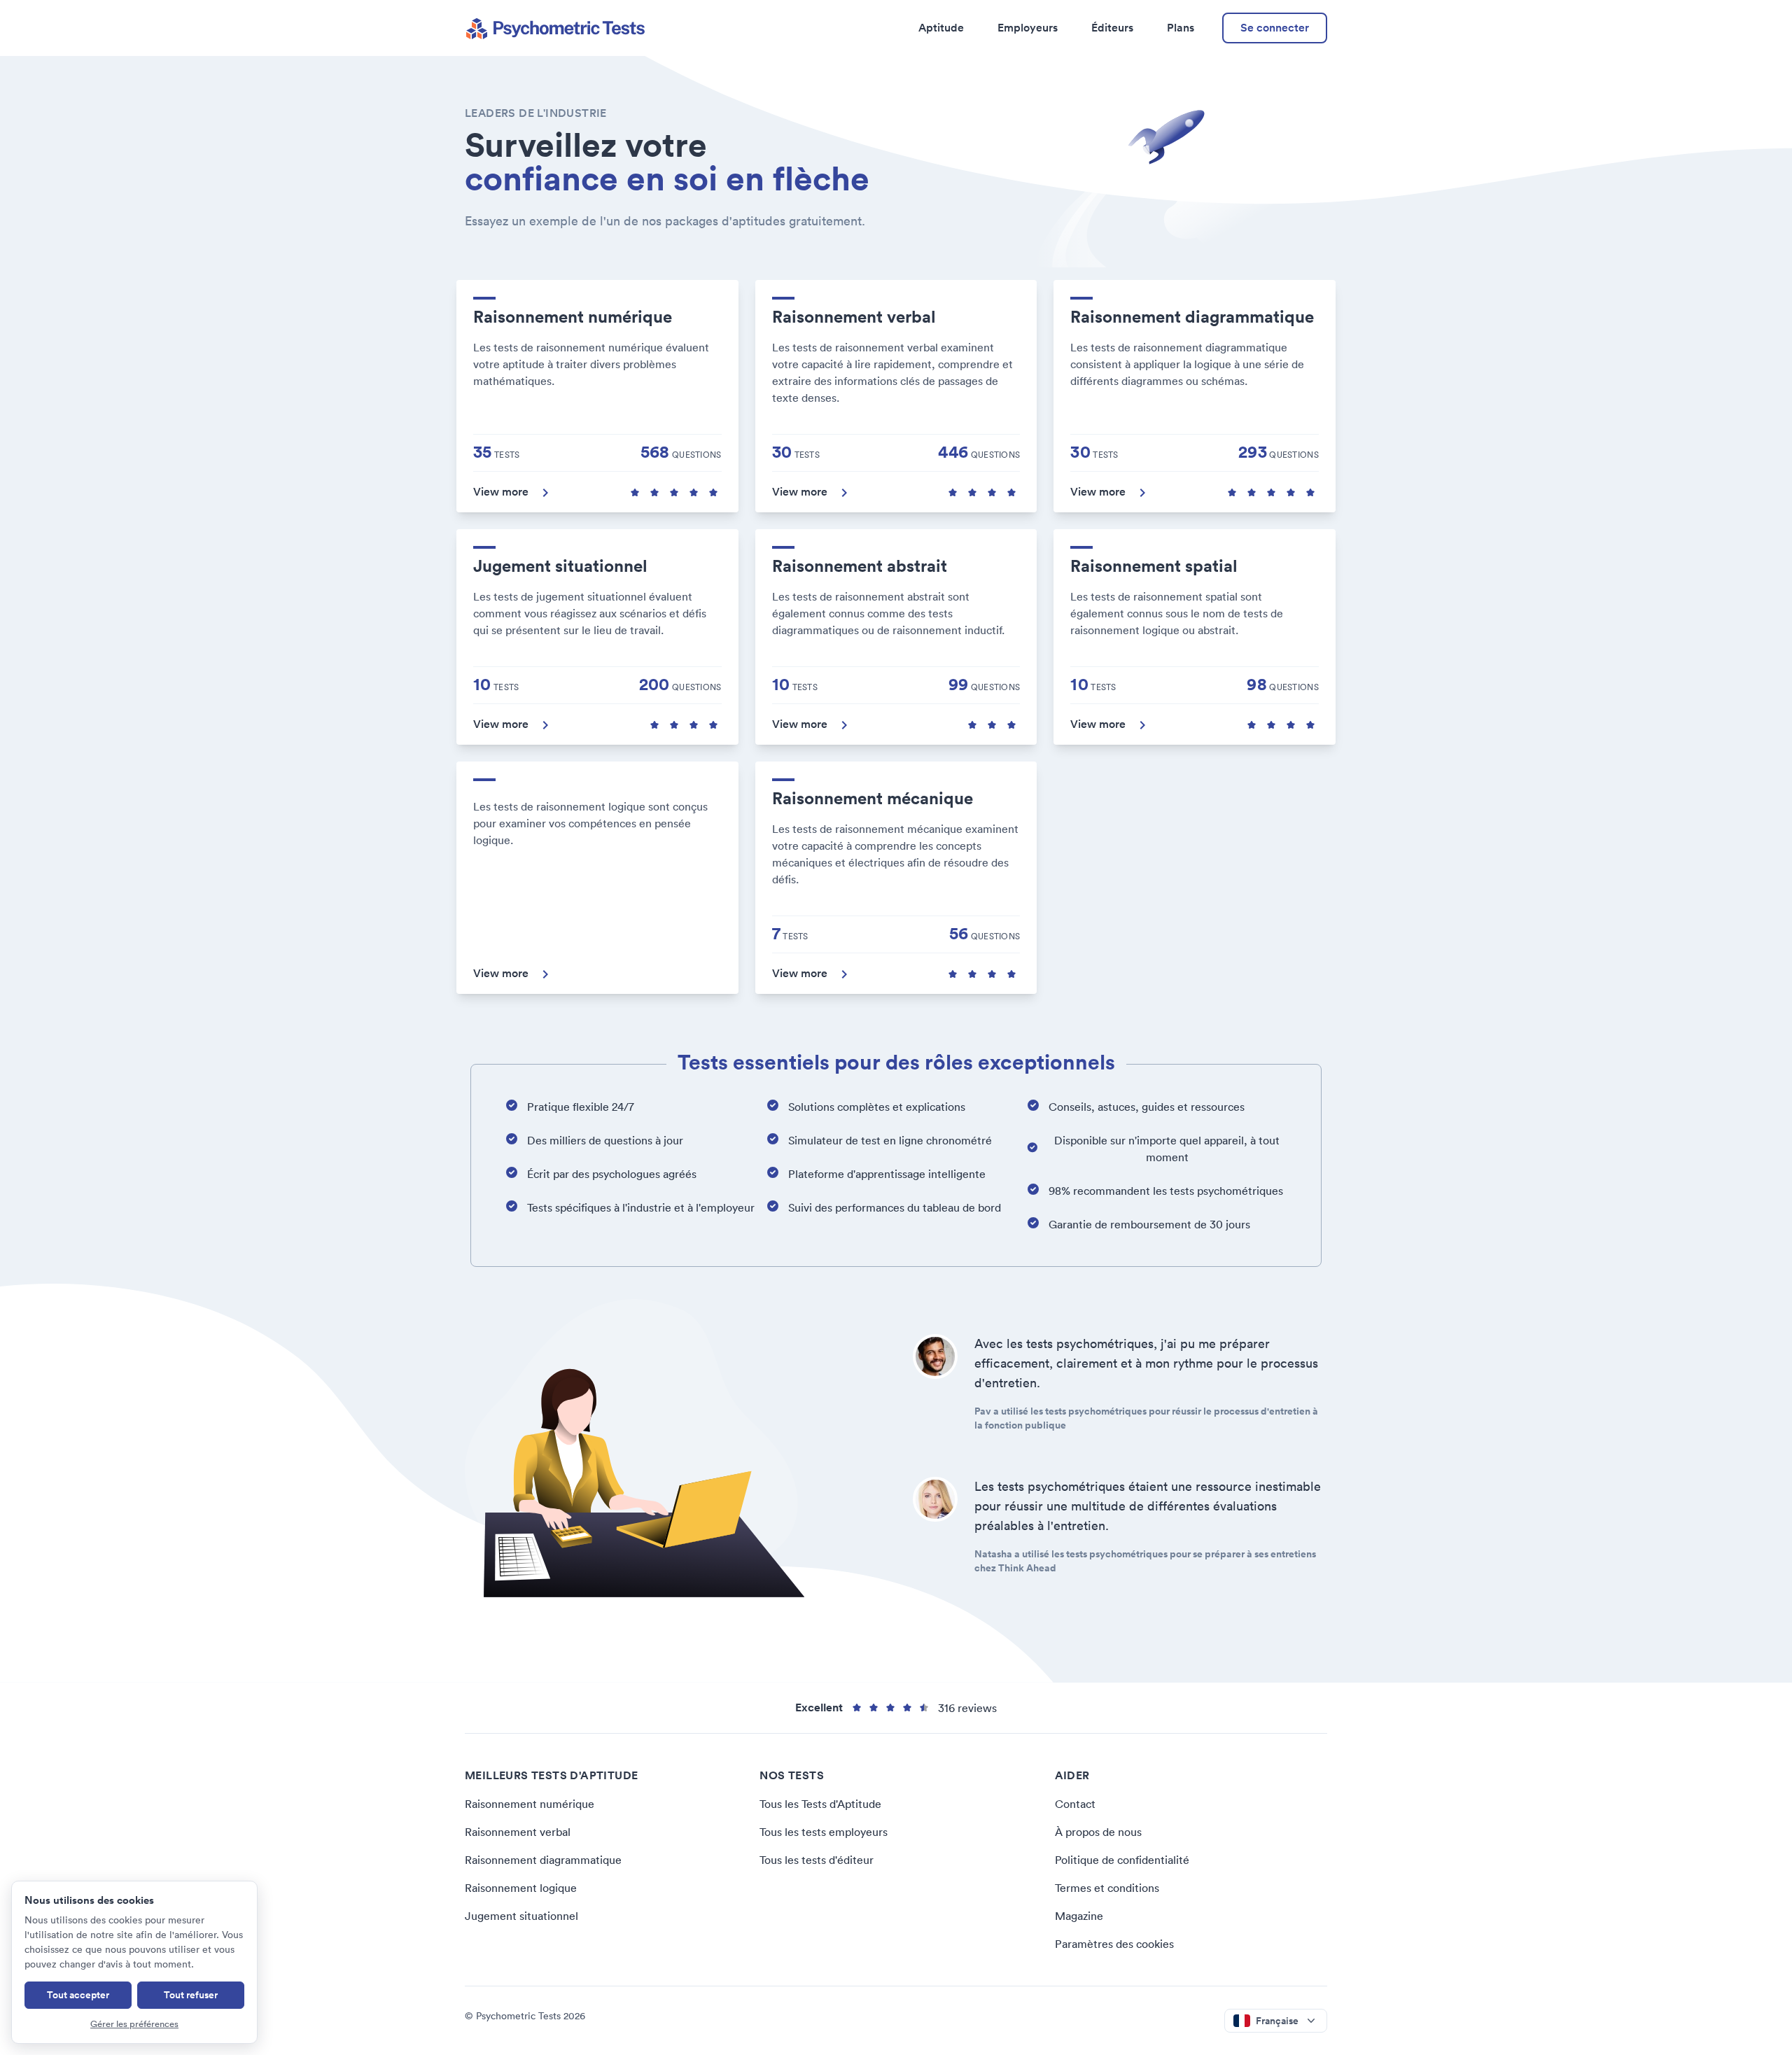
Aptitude (941, 28)
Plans (1181, 28)
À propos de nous (1098, 1832)
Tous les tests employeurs (824, 1832)
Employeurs (1028, 28)
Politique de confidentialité (1122, 1860)
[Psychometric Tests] (555, 28)
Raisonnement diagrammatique (543, 1860)
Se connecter (1275, 28)
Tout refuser (191, 1995)
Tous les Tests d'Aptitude (820, 1804)
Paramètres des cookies (1114, 1944)
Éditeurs (1112, 28)
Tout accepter (78, 1995)
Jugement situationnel (521, 1916)
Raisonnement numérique (530, 1804)
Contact (1075, 1804)
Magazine (1079, 1916)
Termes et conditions (1107, 1888)
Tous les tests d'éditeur (817, 1860)
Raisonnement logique (521, 1888)
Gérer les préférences (134, 2024)
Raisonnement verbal (518, 1832)
